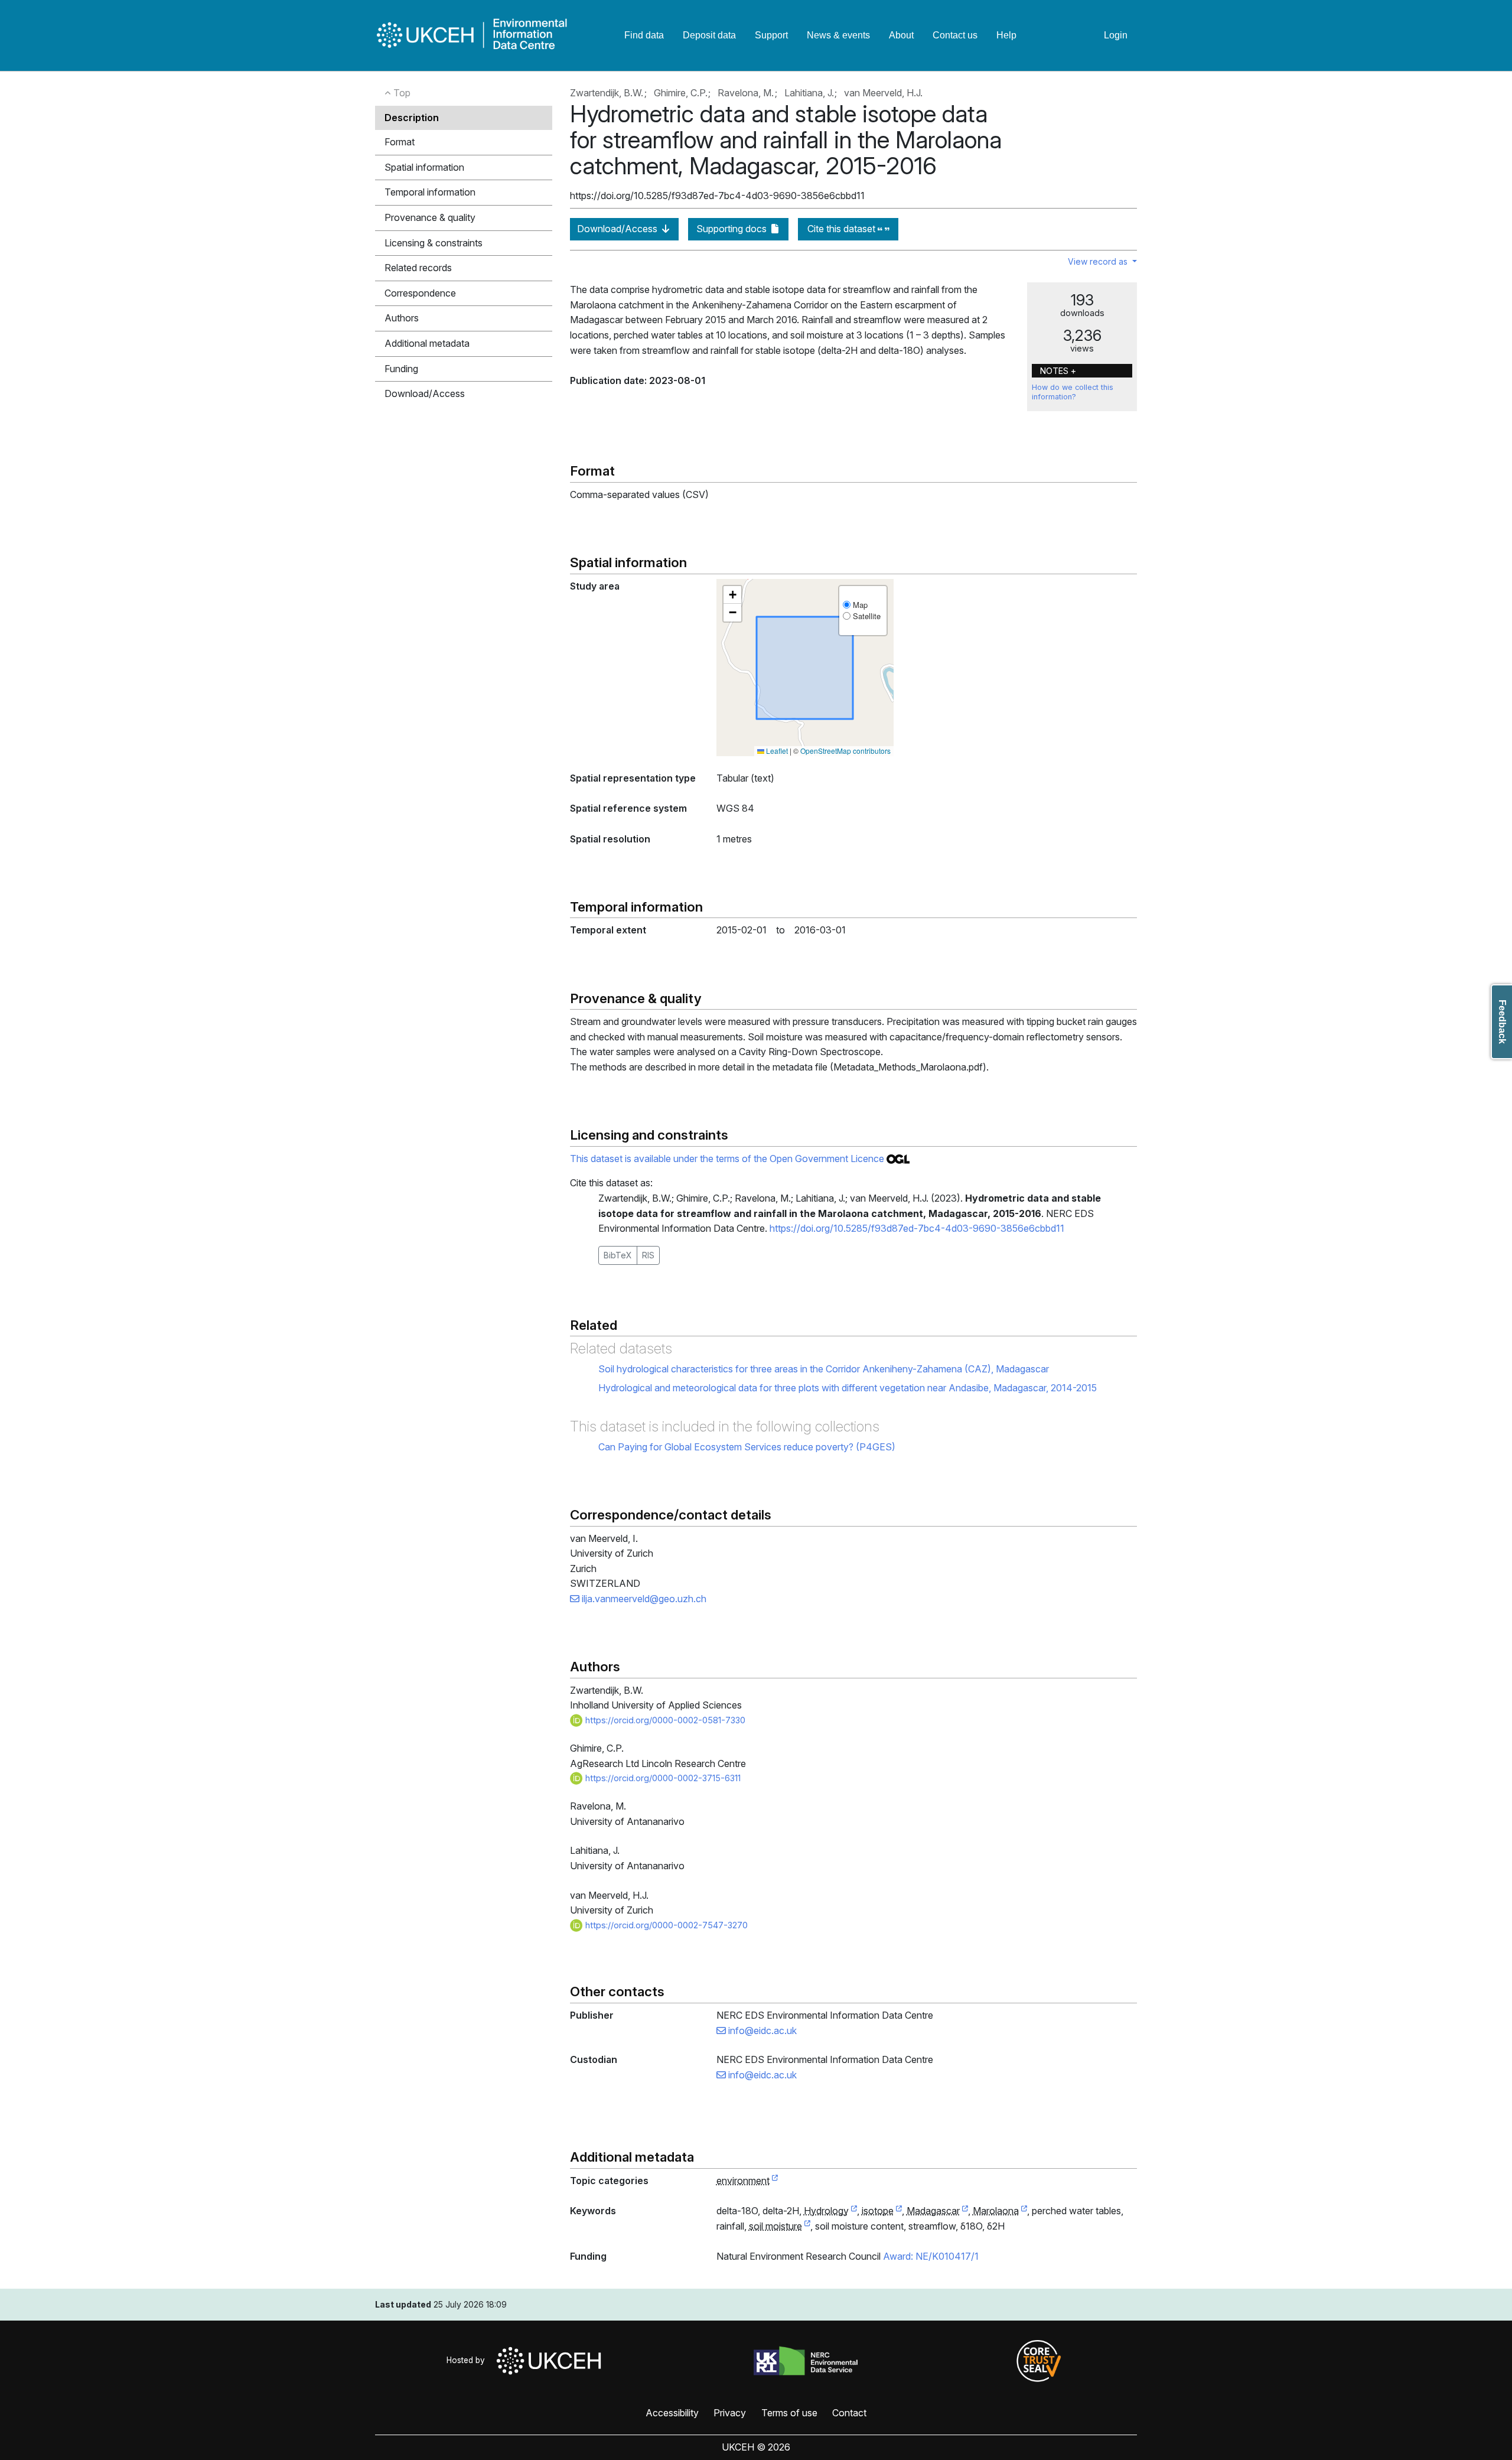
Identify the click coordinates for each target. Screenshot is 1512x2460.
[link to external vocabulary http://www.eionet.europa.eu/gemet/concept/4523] (899, 2211)
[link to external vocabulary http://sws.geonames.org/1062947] (965, 2211)
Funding (401, 369)
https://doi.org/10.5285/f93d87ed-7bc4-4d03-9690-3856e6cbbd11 (917, 1228)
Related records (418, 268)
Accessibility (672, 2413)
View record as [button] (1099, 261)
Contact (849, 2413)
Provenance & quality (430, 217)
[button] (732, 595)
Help (1006, 35)
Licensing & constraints (434, 243)
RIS (648, 1255)
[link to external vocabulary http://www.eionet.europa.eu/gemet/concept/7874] (807, 2227)
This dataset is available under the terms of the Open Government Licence (728, 1159)
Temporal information (430, 192)
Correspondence (420, 293)
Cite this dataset (843, 229)
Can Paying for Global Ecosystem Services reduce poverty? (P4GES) (747, 1447)
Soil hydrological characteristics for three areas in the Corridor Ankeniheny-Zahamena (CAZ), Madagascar (824, 1369)
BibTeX (618, 1255)
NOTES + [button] (1058, 371)
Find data (644, 35)
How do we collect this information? (1073, 392)
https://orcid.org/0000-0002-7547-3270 (665, 1925)
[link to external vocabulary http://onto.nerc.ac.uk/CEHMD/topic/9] (854, 2211)
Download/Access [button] (425, 393)
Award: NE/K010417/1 (931, 2256)
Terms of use (789, 2413)
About (901, 35)
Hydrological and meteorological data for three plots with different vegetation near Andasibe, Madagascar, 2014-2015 (848, 1388)
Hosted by (468, 2360)
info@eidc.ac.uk (761, 2031)
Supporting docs (733, 229)
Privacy (730, 2413)
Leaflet (776, 751)
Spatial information (424, 167)
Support (771, 35)
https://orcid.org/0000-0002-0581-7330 (664, 1720)
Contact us (955, 35)
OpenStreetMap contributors (845, 751)
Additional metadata (427, 343)
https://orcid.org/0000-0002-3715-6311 (662, 1778)
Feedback (1502, 1022)
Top (401, 93)
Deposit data (709, 35)
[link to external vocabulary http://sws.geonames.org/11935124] (1024, 2211)
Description (412, 118)
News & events (838, 35)
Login (1116, 35)
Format (400, 142)
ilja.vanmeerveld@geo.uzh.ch (643, 1599)
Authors (402, 318)
